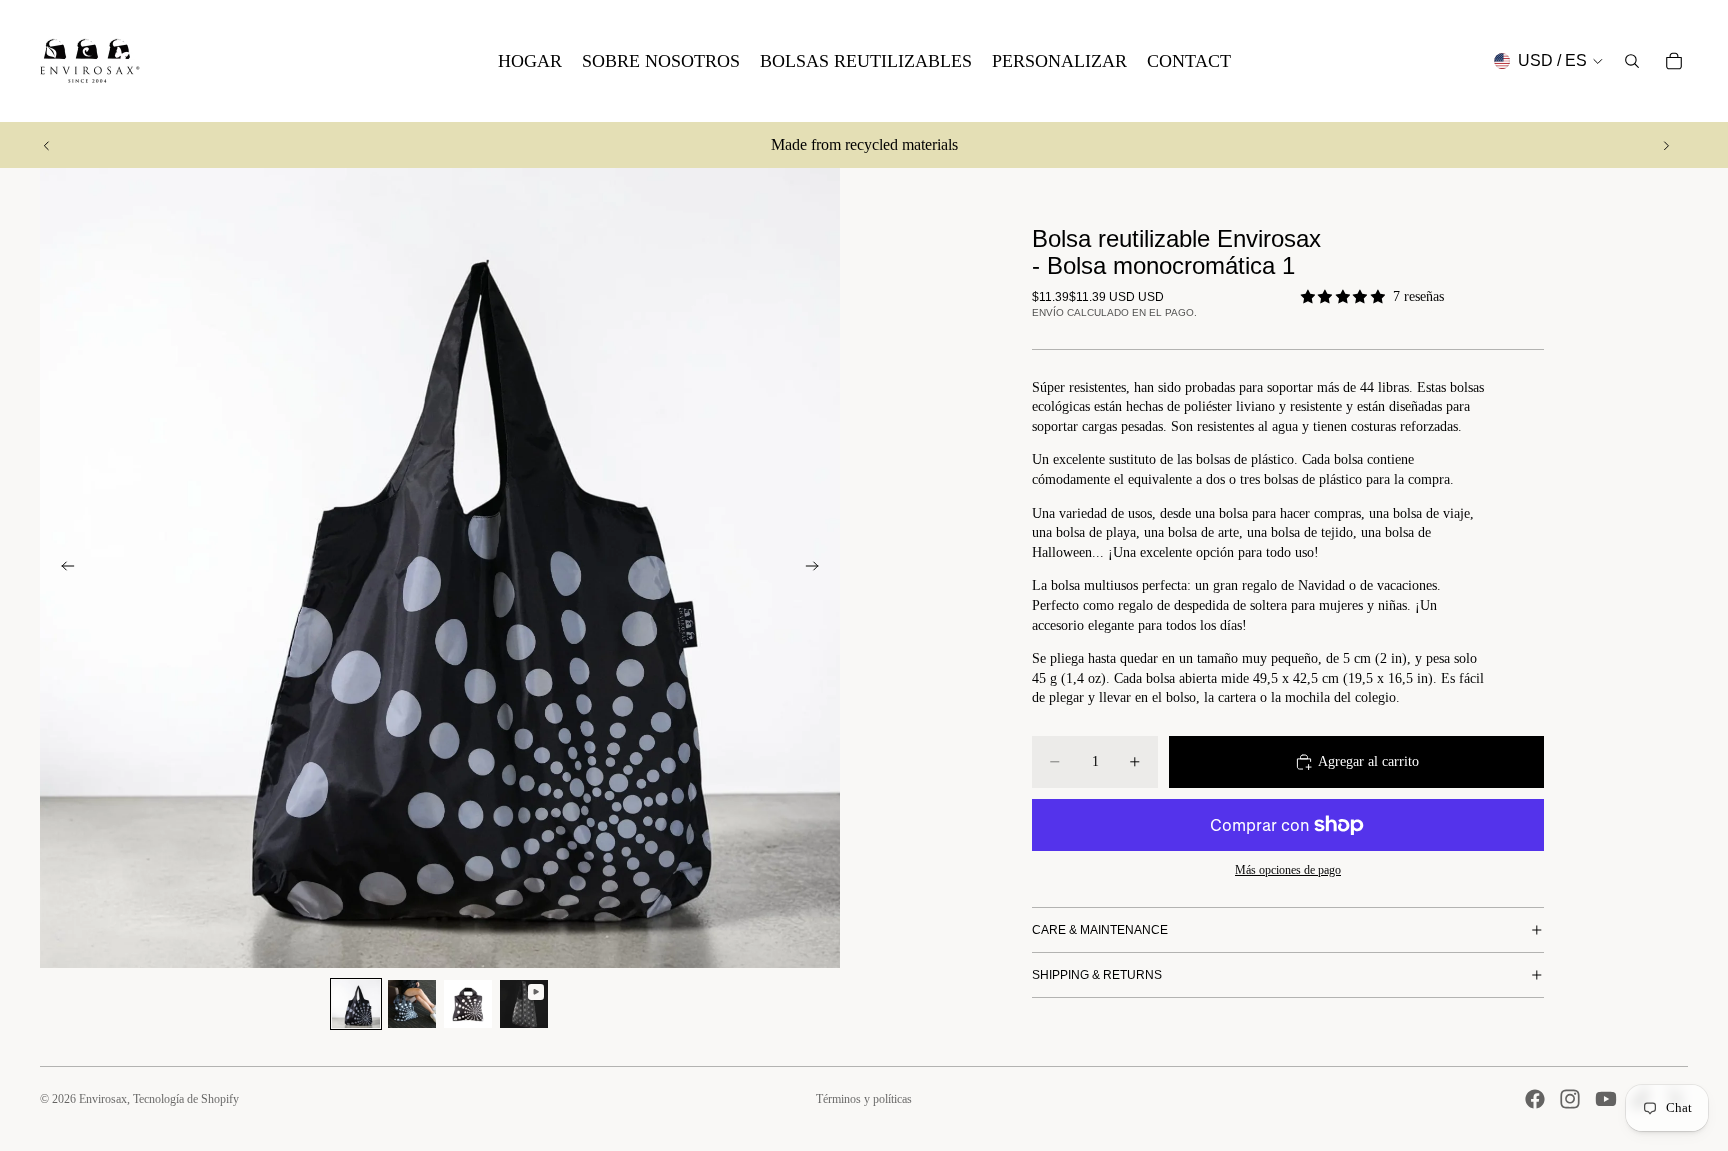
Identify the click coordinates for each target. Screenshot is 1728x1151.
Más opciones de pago (1288, 870)
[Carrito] (1674, 61)
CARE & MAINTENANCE (1100, 930)
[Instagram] (1570, 1099)
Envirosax (103, 1099)
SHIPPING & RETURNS (1097, 975)
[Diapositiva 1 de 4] (356, 1004)
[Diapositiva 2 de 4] (412, 1004)
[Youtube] (1606, 1099)
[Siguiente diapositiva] (1666, 145)
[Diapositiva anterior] (47, 145)
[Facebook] (1535, 1099)
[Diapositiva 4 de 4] (524, 1004)
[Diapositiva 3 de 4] (468, 1004)
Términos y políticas (864, 1099)
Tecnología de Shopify (186, 1099)
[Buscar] (1632, 61)
